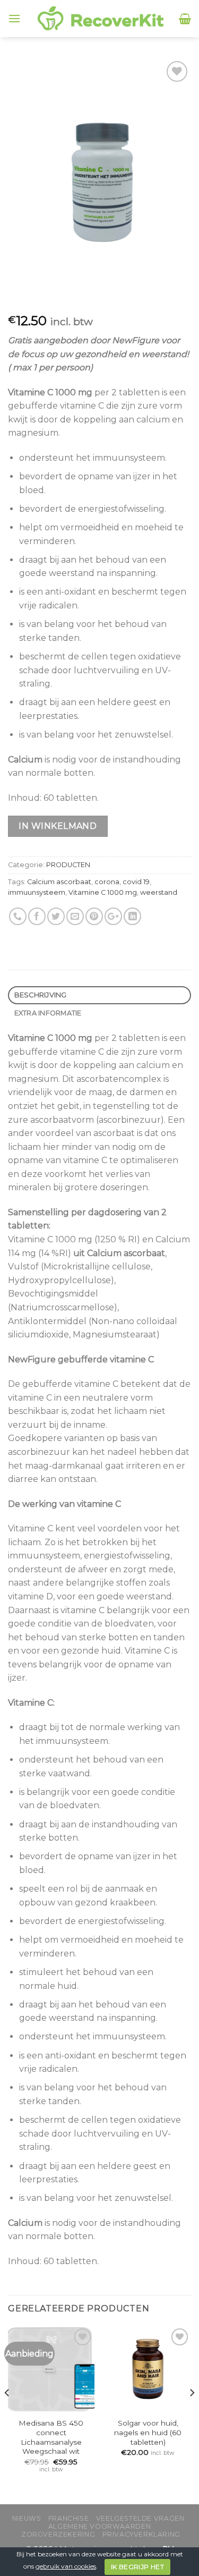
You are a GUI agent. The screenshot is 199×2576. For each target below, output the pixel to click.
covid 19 (136, 882)
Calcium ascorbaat (59, 882)
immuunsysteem (37, 892)
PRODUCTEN (68, 865)
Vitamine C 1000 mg (103, 892)
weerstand (159, 892)
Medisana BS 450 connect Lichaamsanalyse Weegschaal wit (51, 2437)
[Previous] (7, 2414)
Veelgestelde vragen (140, 2518)
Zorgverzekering (58, 2534)
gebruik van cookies (66, 2566)
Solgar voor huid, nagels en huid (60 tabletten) (148, 2432)
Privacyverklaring (141, 2534)
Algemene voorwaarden (99, 2526)
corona (107, 882)
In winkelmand (58, 826)
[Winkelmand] (185, 19)
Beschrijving (41, 995)
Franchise (69, 2518)
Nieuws (27, 2518)
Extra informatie (48, 1013)
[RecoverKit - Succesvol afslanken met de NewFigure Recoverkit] (100, 19)
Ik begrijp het (137, 2567)
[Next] (192, 2414)
